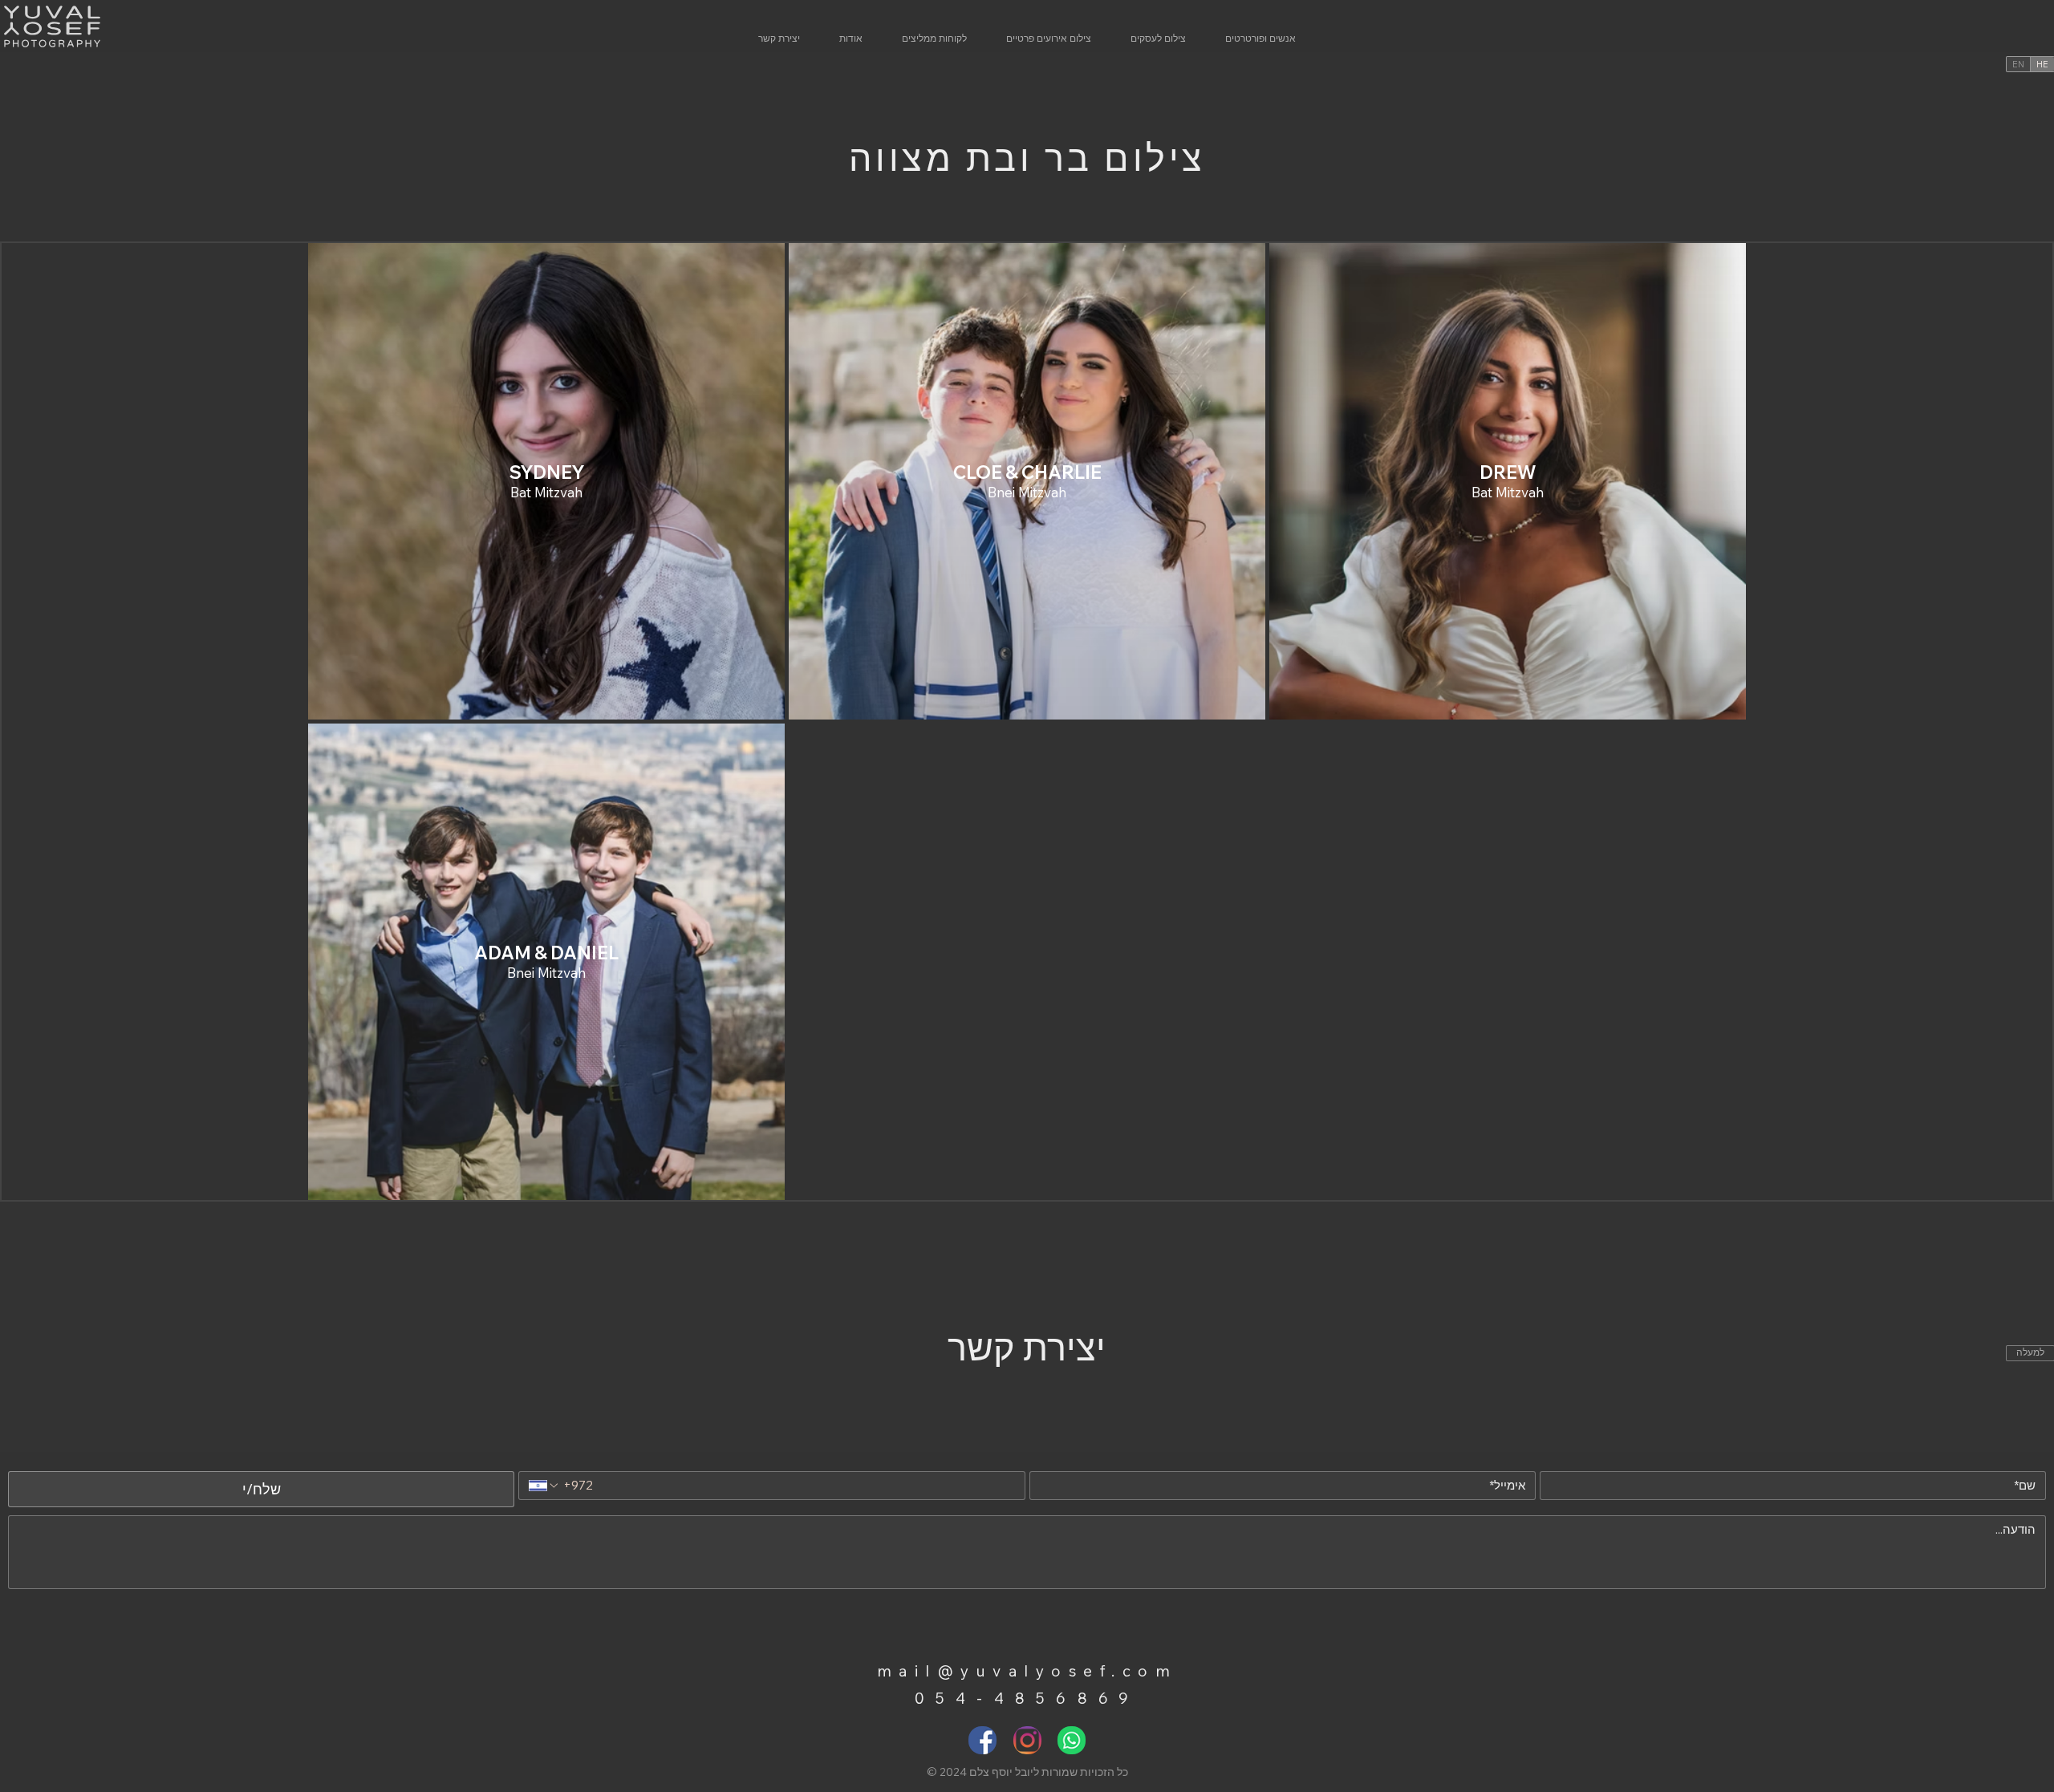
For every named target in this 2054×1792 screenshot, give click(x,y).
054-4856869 (1027, 1698)
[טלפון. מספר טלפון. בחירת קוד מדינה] (544, 1486)
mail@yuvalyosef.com (1027, 1671)
